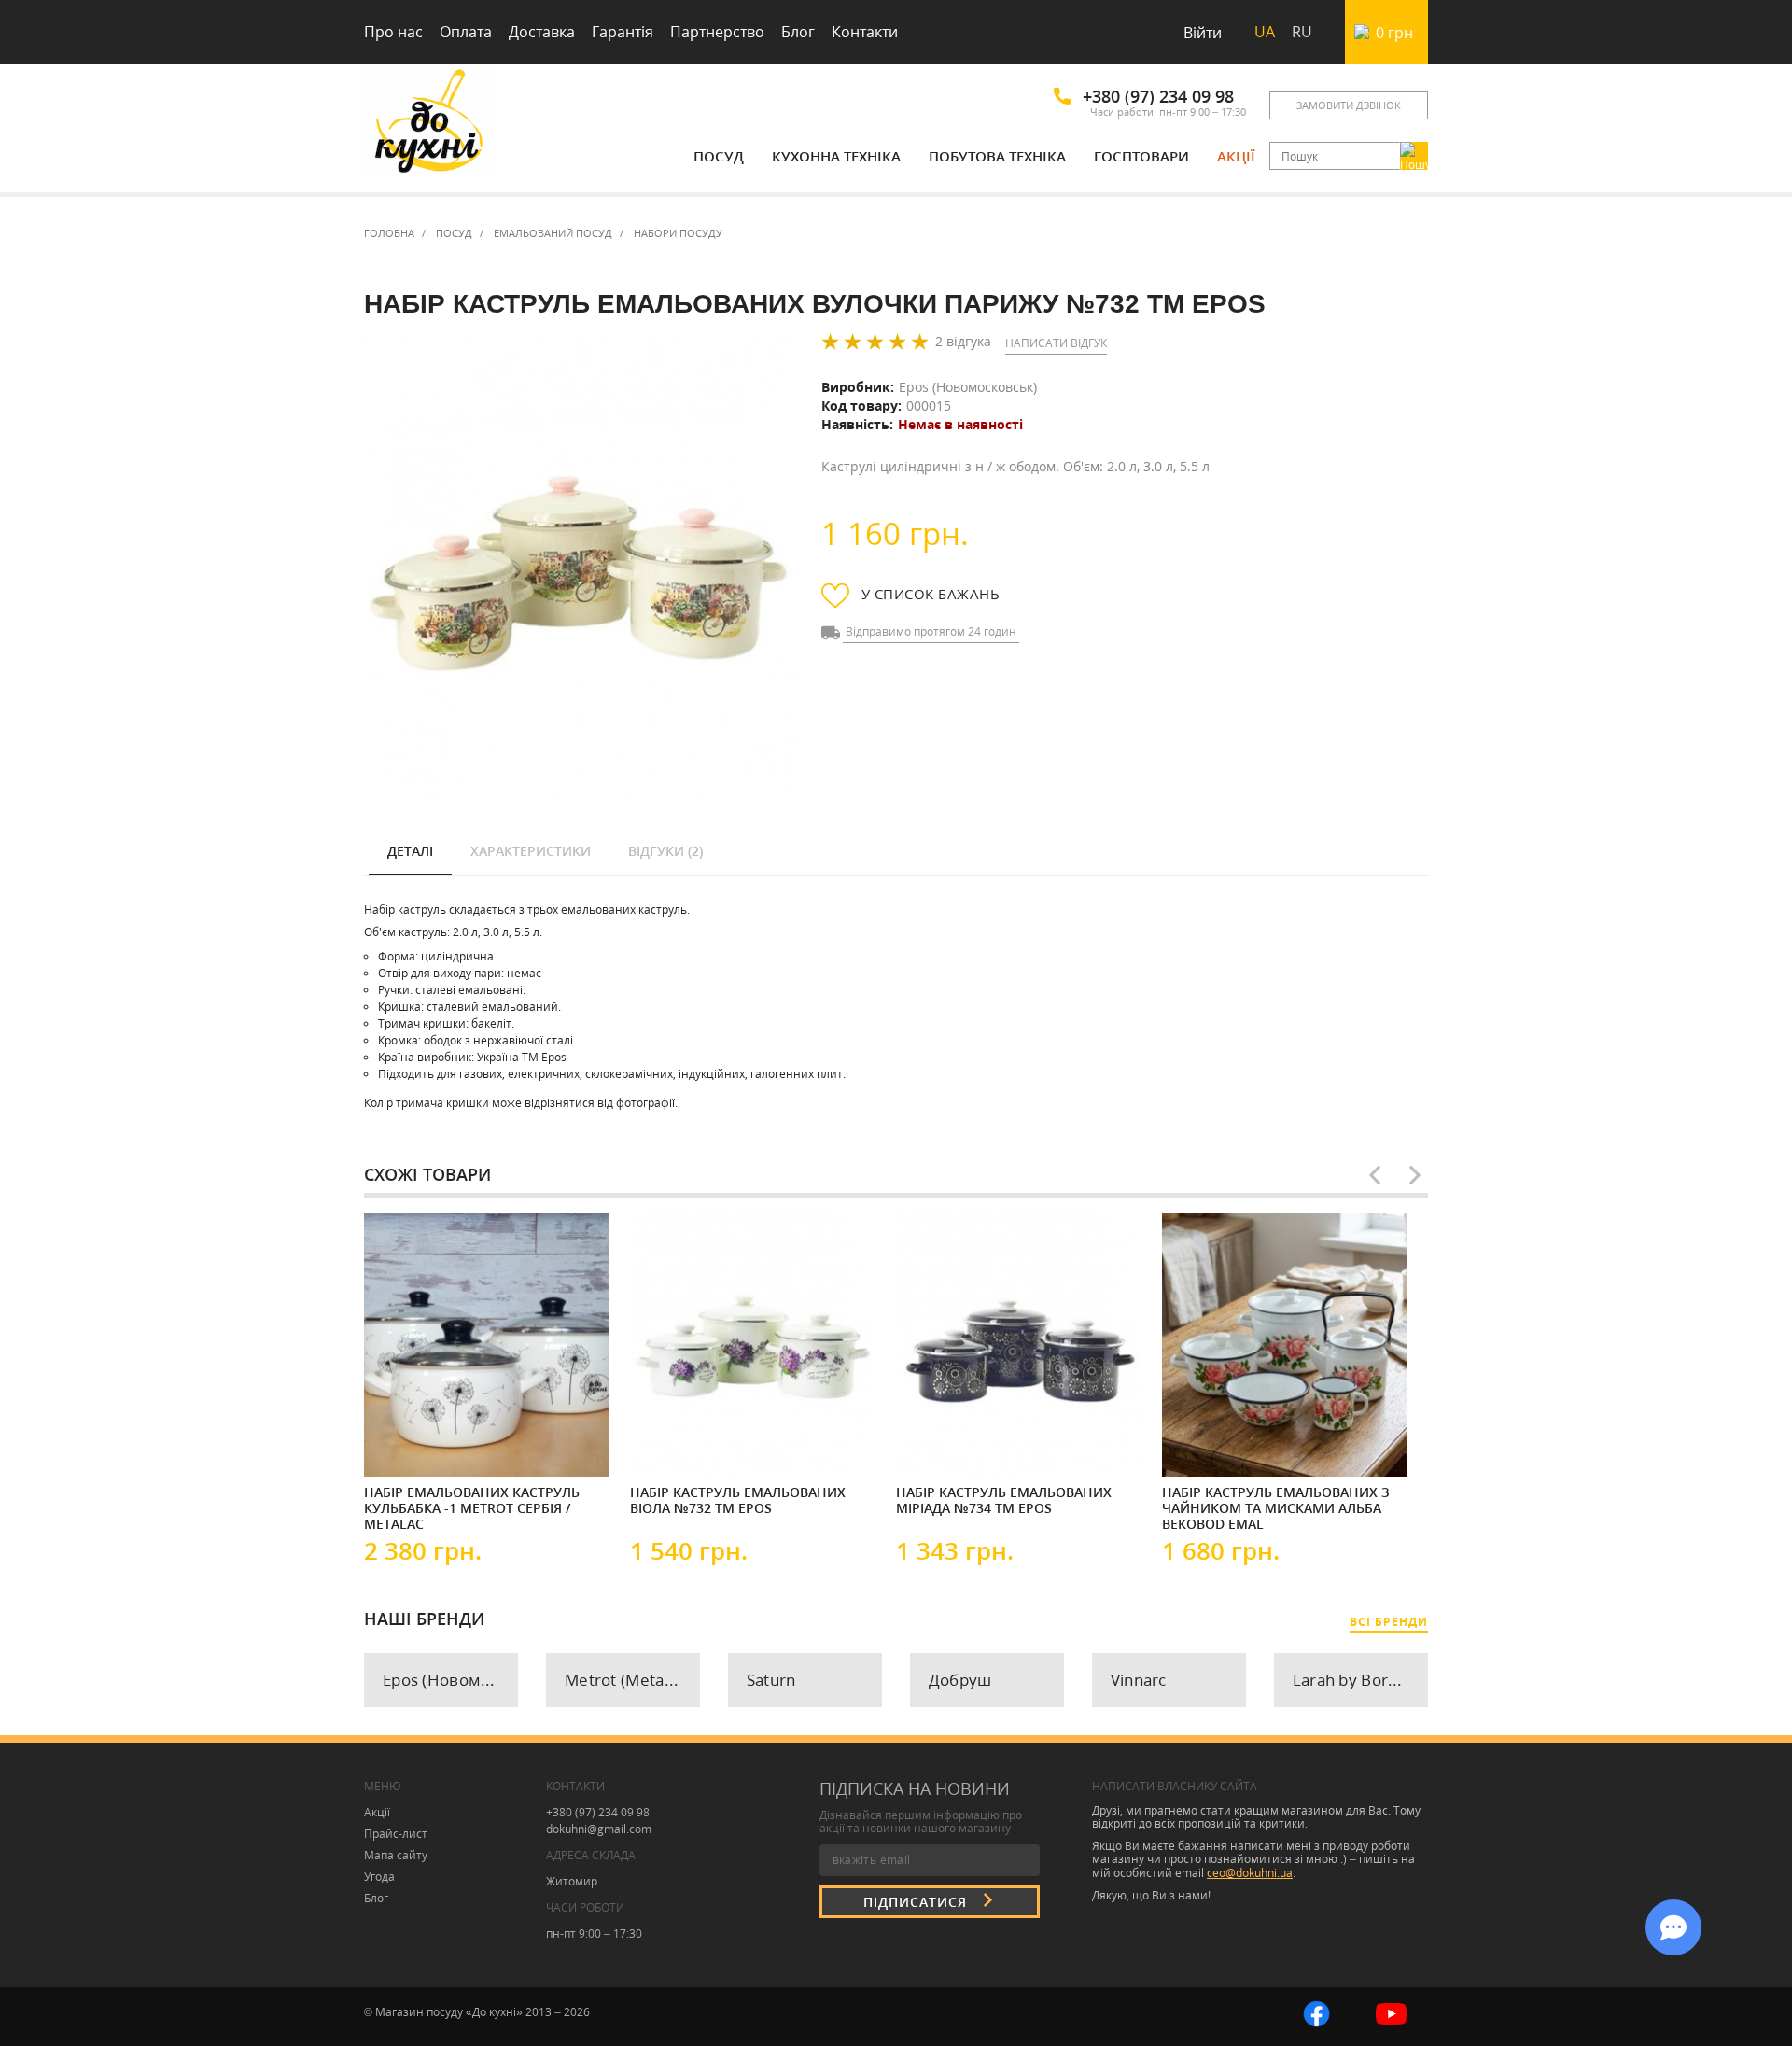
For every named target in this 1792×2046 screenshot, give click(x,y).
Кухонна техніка (836, 156)
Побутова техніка (997, 156)
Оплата (466, 32)
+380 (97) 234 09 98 (1158, 96)
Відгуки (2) (665, 851)
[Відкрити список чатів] (1673, 1927)
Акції (1236, 156)
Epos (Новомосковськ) (968, 387)
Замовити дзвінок (1349, 105)
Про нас (393, 32)
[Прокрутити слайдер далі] (1415, 1175)
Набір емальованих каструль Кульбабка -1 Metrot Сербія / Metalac (472, 1507)
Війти (1203, 33)
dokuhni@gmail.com (599, 1829)
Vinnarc (1139, 1680)
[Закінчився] (952, 1447)
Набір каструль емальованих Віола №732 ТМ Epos (738, 1500)
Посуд (719, 156)
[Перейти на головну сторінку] (429, 124)
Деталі (410, 851)
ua (1265, 32)
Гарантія (623, 32)
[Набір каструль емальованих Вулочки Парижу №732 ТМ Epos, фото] (580, 567)
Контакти (865, 32)
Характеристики (531, 851)
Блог (798, 32)
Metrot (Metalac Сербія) (632, 1680)
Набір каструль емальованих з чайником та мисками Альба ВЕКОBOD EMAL (1276, 1507)
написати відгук (1056, 343)
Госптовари (1141, 156)
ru (1302, 32)
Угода (379, 1877)
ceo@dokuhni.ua (1250, 1873)
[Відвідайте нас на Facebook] (1316, 2012)
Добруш (960, 1680)
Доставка (542, 32)
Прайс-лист (396, 1834)
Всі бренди (1389, 1622)
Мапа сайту (396, 1855)
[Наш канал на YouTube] (1391, 2012)
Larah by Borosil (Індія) (1360, 1680)
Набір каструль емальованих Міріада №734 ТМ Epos (1004, 1500)
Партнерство (717, 32)
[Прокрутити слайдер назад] (1375, 1175)
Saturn (771, 1680)
